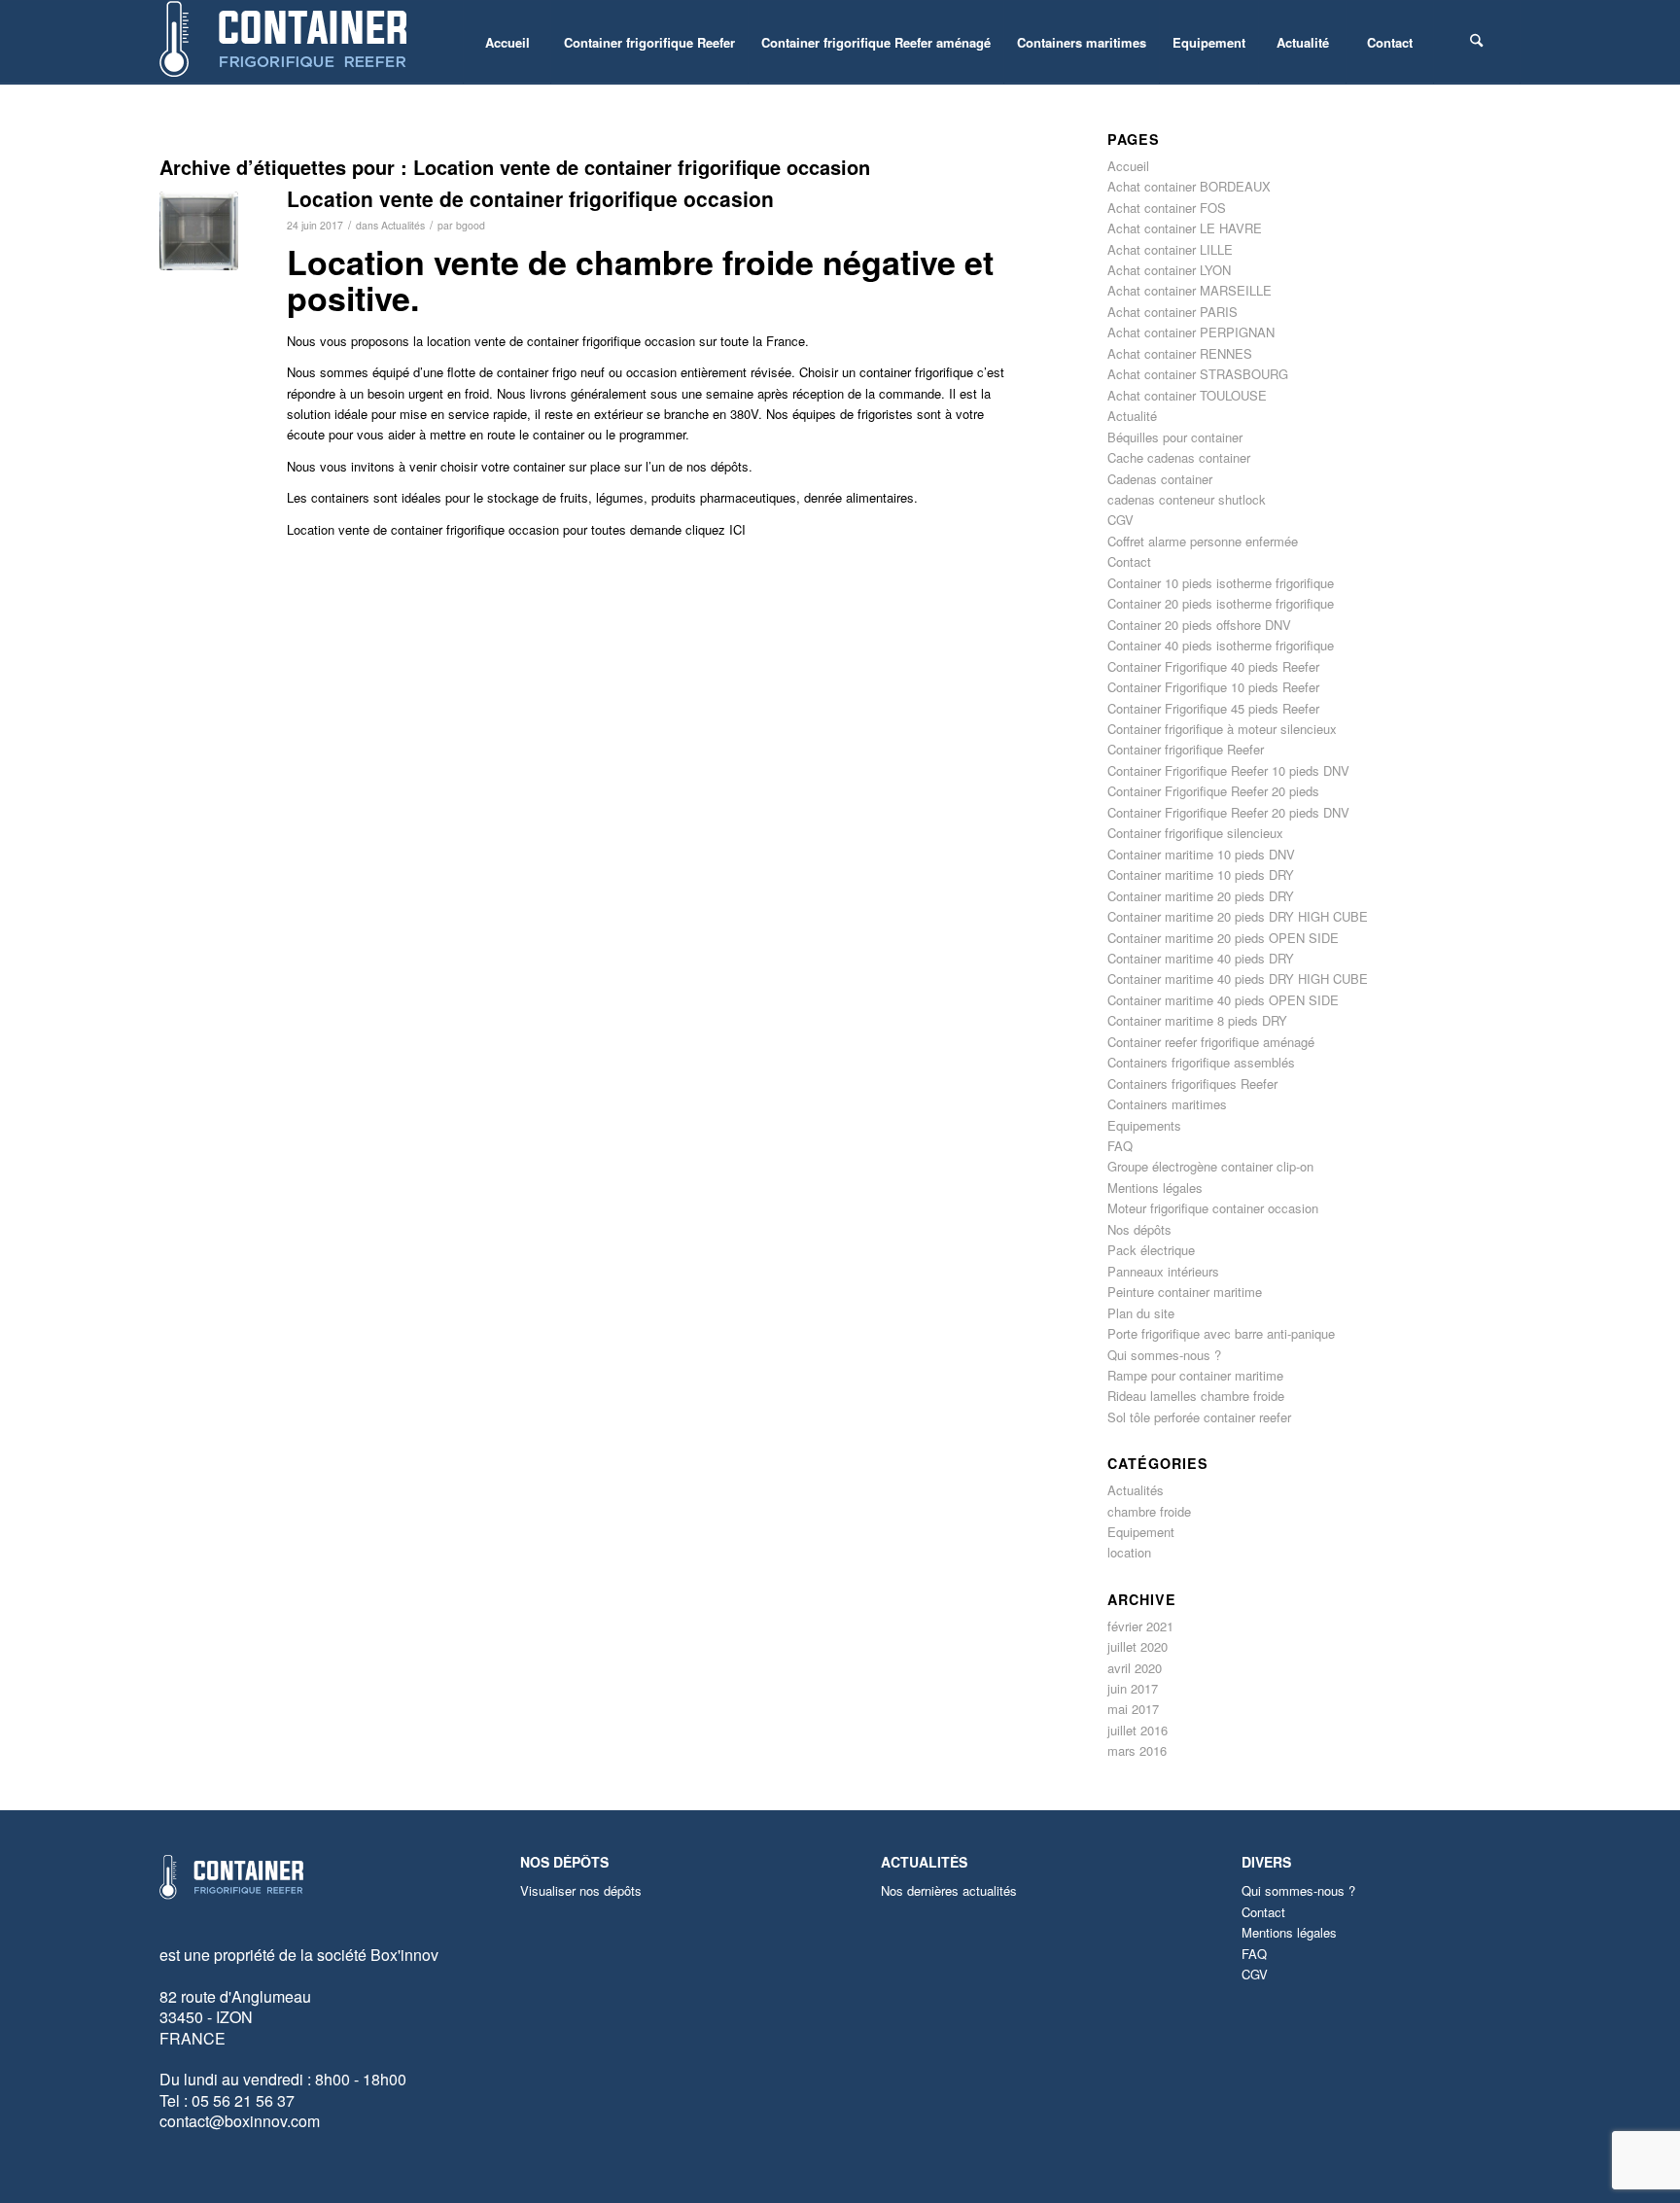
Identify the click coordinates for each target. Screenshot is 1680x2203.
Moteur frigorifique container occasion (1213, 1208)
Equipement (1141, 1532)
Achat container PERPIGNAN (1191, 332)
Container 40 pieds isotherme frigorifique (1221, 645)
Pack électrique (1151, 1250)
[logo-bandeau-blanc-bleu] (285, 42)
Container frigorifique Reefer (1186, 749)
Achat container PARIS (1172, 312)
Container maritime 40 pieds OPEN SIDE (1223, 1000)
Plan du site (1141, 1313)
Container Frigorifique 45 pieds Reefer (1213, 708)
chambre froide (1149, 1511)
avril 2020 (1135, 1668)
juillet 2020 (1137, 1646)
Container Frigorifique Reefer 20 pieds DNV (1228, 812)
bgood (471, 225)
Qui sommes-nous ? (1164, 1355)
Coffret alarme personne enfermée (1203, 541)
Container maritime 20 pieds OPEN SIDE (1223, 938)
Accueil (1128, 166)
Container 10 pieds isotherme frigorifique (1221, 583)
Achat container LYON (1169, 270)
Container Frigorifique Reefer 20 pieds (1213, 791)
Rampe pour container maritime (1195, 1375)
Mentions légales (1155, 1188)
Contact (1129, 561)
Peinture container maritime (1185, 1292)
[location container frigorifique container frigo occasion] (199, 231)
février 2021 (1140, 1626)
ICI (737, 529)
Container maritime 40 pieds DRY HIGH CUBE (1238, 979)
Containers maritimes (1167, 1104)
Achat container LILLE (1170, 249)
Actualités (403, 225)
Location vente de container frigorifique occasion (530, 198)
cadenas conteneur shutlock (1187, 499)
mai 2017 (1133, 1709)
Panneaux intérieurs (1163, 1271)
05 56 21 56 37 (243, 2100)
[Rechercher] (1477, 42)
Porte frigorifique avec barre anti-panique (1221, 1333)
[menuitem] (507, 42)
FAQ (1120, 1146)
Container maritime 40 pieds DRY (1201, 958)
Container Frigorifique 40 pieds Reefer (1213, 666)
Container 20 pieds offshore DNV (1199, 625)
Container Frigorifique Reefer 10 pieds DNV (1228, 770)
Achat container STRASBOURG (1198, 374)
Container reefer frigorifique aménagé (1211, 1042)
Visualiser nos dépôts (581, 1890)
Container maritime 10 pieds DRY (1201, 874)
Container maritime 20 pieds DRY (1201, 896)
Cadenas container (1160, 479)
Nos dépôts (1139, 1229)
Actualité (1132, 416)
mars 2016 (1137, 1750)
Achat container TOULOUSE (1187, 395)
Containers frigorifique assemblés (1201, 1062)
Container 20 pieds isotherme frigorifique (1221, 603)
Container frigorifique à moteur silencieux (1222, 729)
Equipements (1144, 1125)
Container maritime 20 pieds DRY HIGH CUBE (1238, 916)
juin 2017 (1133, 1688)
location (1129, 1552)
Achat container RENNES (1180, 353)
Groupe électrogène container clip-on (1210, 1166)
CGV (1120, 520)
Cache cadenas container (1179, 457)
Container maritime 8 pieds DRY (1197, 1020)
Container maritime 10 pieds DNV (1201, 854)
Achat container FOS (1167, 208)
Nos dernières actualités (949, 1890)
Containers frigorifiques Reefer (1192, 1084)
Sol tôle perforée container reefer (1199, 1417)
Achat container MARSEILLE (1190, 290)
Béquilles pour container (1175, 437)
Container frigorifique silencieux (1195, 833)
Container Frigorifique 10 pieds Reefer (1213, 687)
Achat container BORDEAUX (1189, 186)
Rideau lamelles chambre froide (1196, 1396)
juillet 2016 (1137, 1730)
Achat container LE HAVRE (1185, 228)
